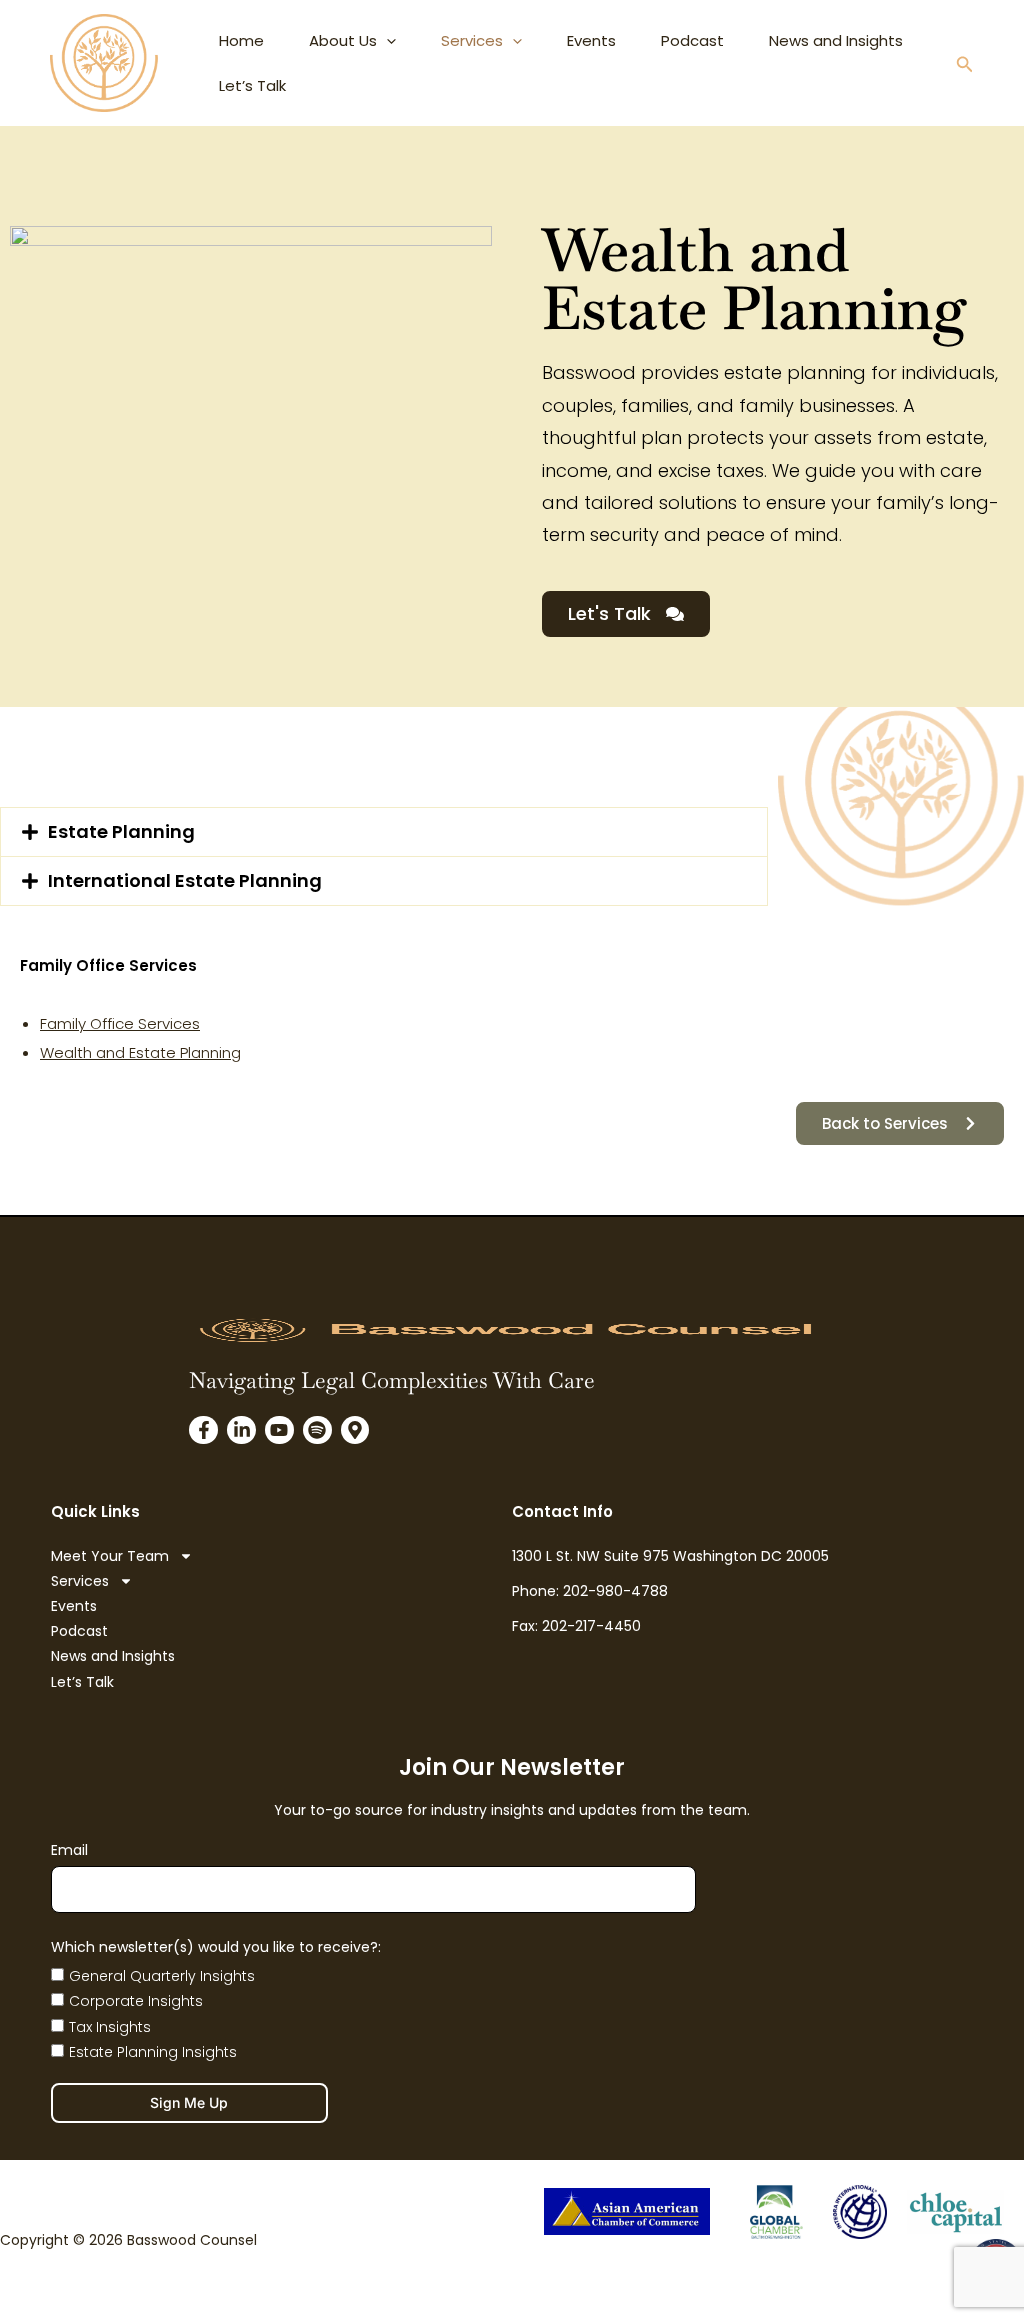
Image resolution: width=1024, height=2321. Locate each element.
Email (69, 1850)
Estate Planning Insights (153, 2052)
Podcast (692, 40)
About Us (343, 40)
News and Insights (836, 40)
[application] (386, 40)
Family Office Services (120, 1023)
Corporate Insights (136, 2001)
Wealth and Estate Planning (140, 1052)
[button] (965, 66)
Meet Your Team (110, 1556)
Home (241, 40)
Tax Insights (110, 2027)
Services (472, 40)
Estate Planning (121, 831)
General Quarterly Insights (162, 1976)
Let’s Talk (252, 85)
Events (591, 40)
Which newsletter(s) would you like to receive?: (216, 1947)
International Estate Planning (185, 880)
